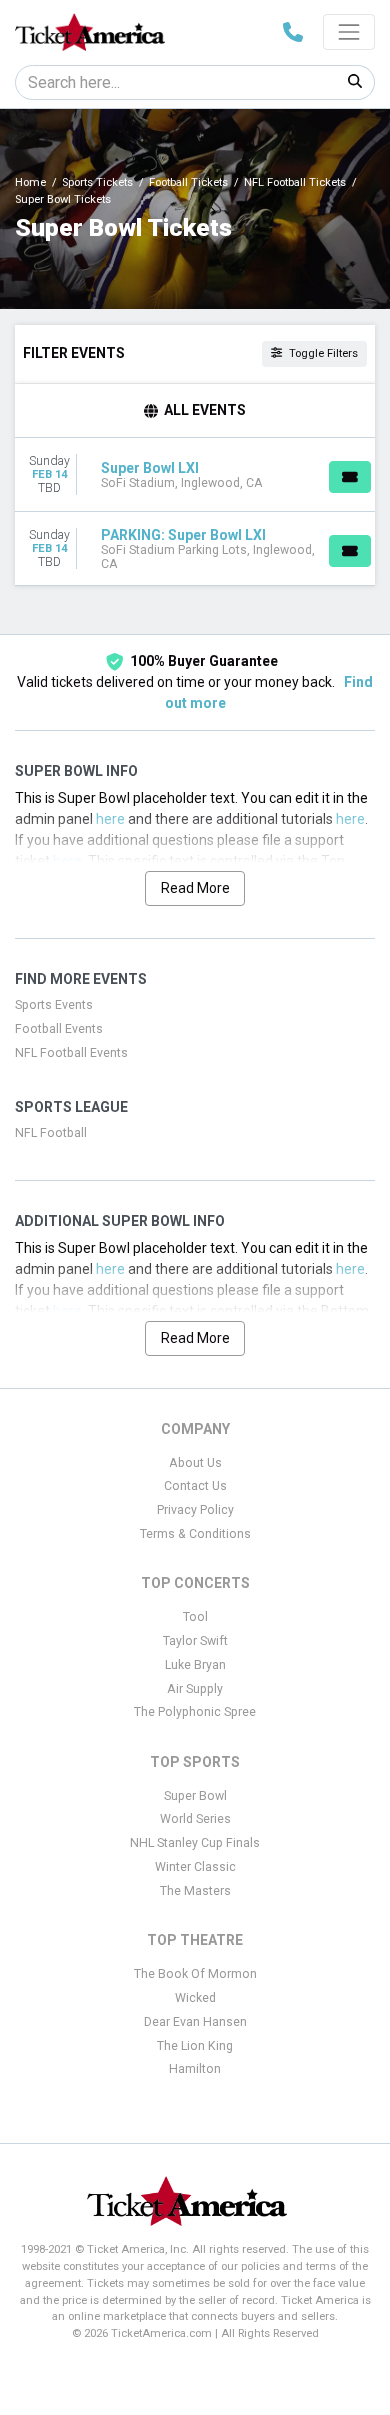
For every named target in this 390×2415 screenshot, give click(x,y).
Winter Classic (195, 1867)
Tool (195, 1617)
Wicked (195, 1998)
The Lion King (195, 2046)
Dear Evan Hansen (195, 2022)
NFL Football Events (71, 1053)
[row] (195, 475)
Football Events (59, 1029)
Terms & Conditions (195, 1534)
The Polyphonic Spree (195, 1712)
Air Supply (195, 1689)
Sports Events (54, 1005)
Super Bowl (195, 1796)
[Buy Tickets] (350, 477)
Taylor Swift (195, 1641)
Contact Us (195, 1486)
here (110, 819)
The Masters (195, 1891)
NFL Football (51, 1133)
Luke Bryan (195, 1665)
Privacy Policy (195, 1510)
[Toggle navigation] (349, 32)
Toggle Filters (322, 353)
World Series (195, 1819)
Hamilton (195, 2069)
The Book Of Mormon (195, 1974)
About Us (195, 1463)
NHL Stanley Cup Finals (195, 1843)
